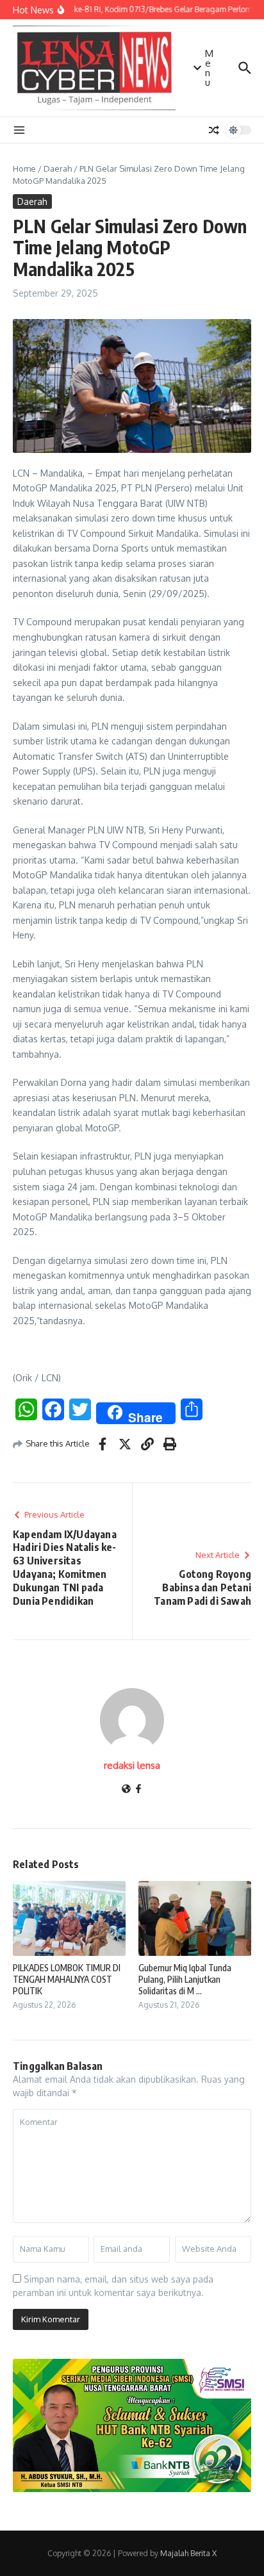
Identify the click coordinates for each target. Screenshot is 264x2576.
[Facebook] (138, 1790)
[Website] (126, 1790)
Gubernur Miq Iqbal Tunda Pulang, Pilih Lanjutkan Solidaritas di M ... (185, 1979)
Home (24, 168)
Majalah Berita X (188, 2553)
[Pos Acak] (214, 130)
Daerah (58, 168)
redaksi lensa (132, 1765)
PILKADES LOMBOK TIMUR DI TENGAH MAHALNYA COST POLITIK (67, 1979)
